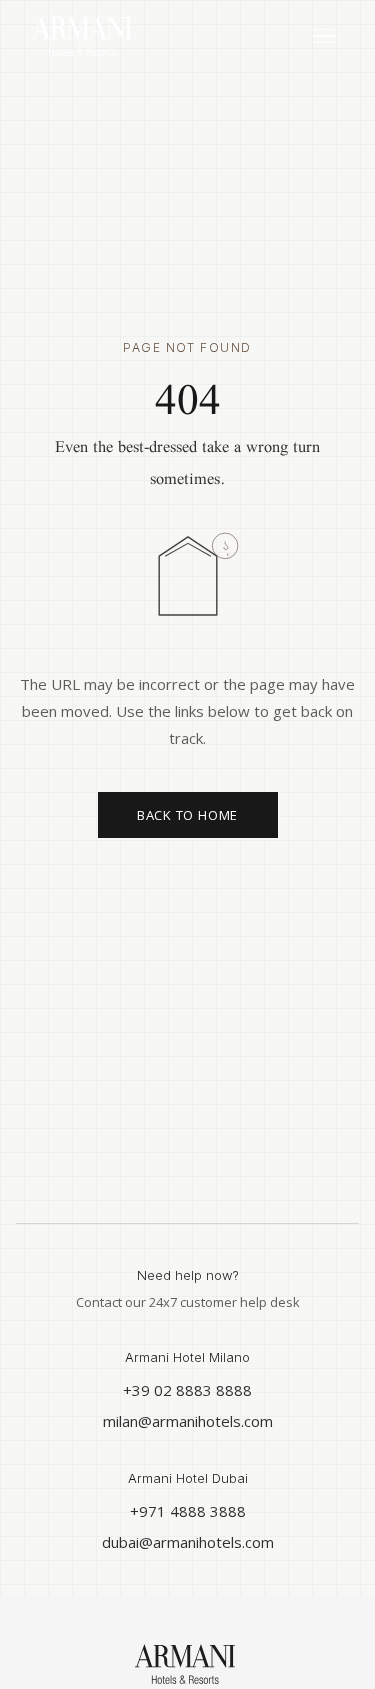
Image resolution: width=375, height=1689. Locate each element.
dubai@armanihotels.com (188, 1542)
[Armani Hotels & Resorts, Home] (132, 36)
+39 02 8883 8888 (187, 1390)
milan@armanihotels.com (188, 1421)
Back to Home (187, 815)
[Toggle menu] (324, 36)
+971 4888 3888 (188, 1511)
